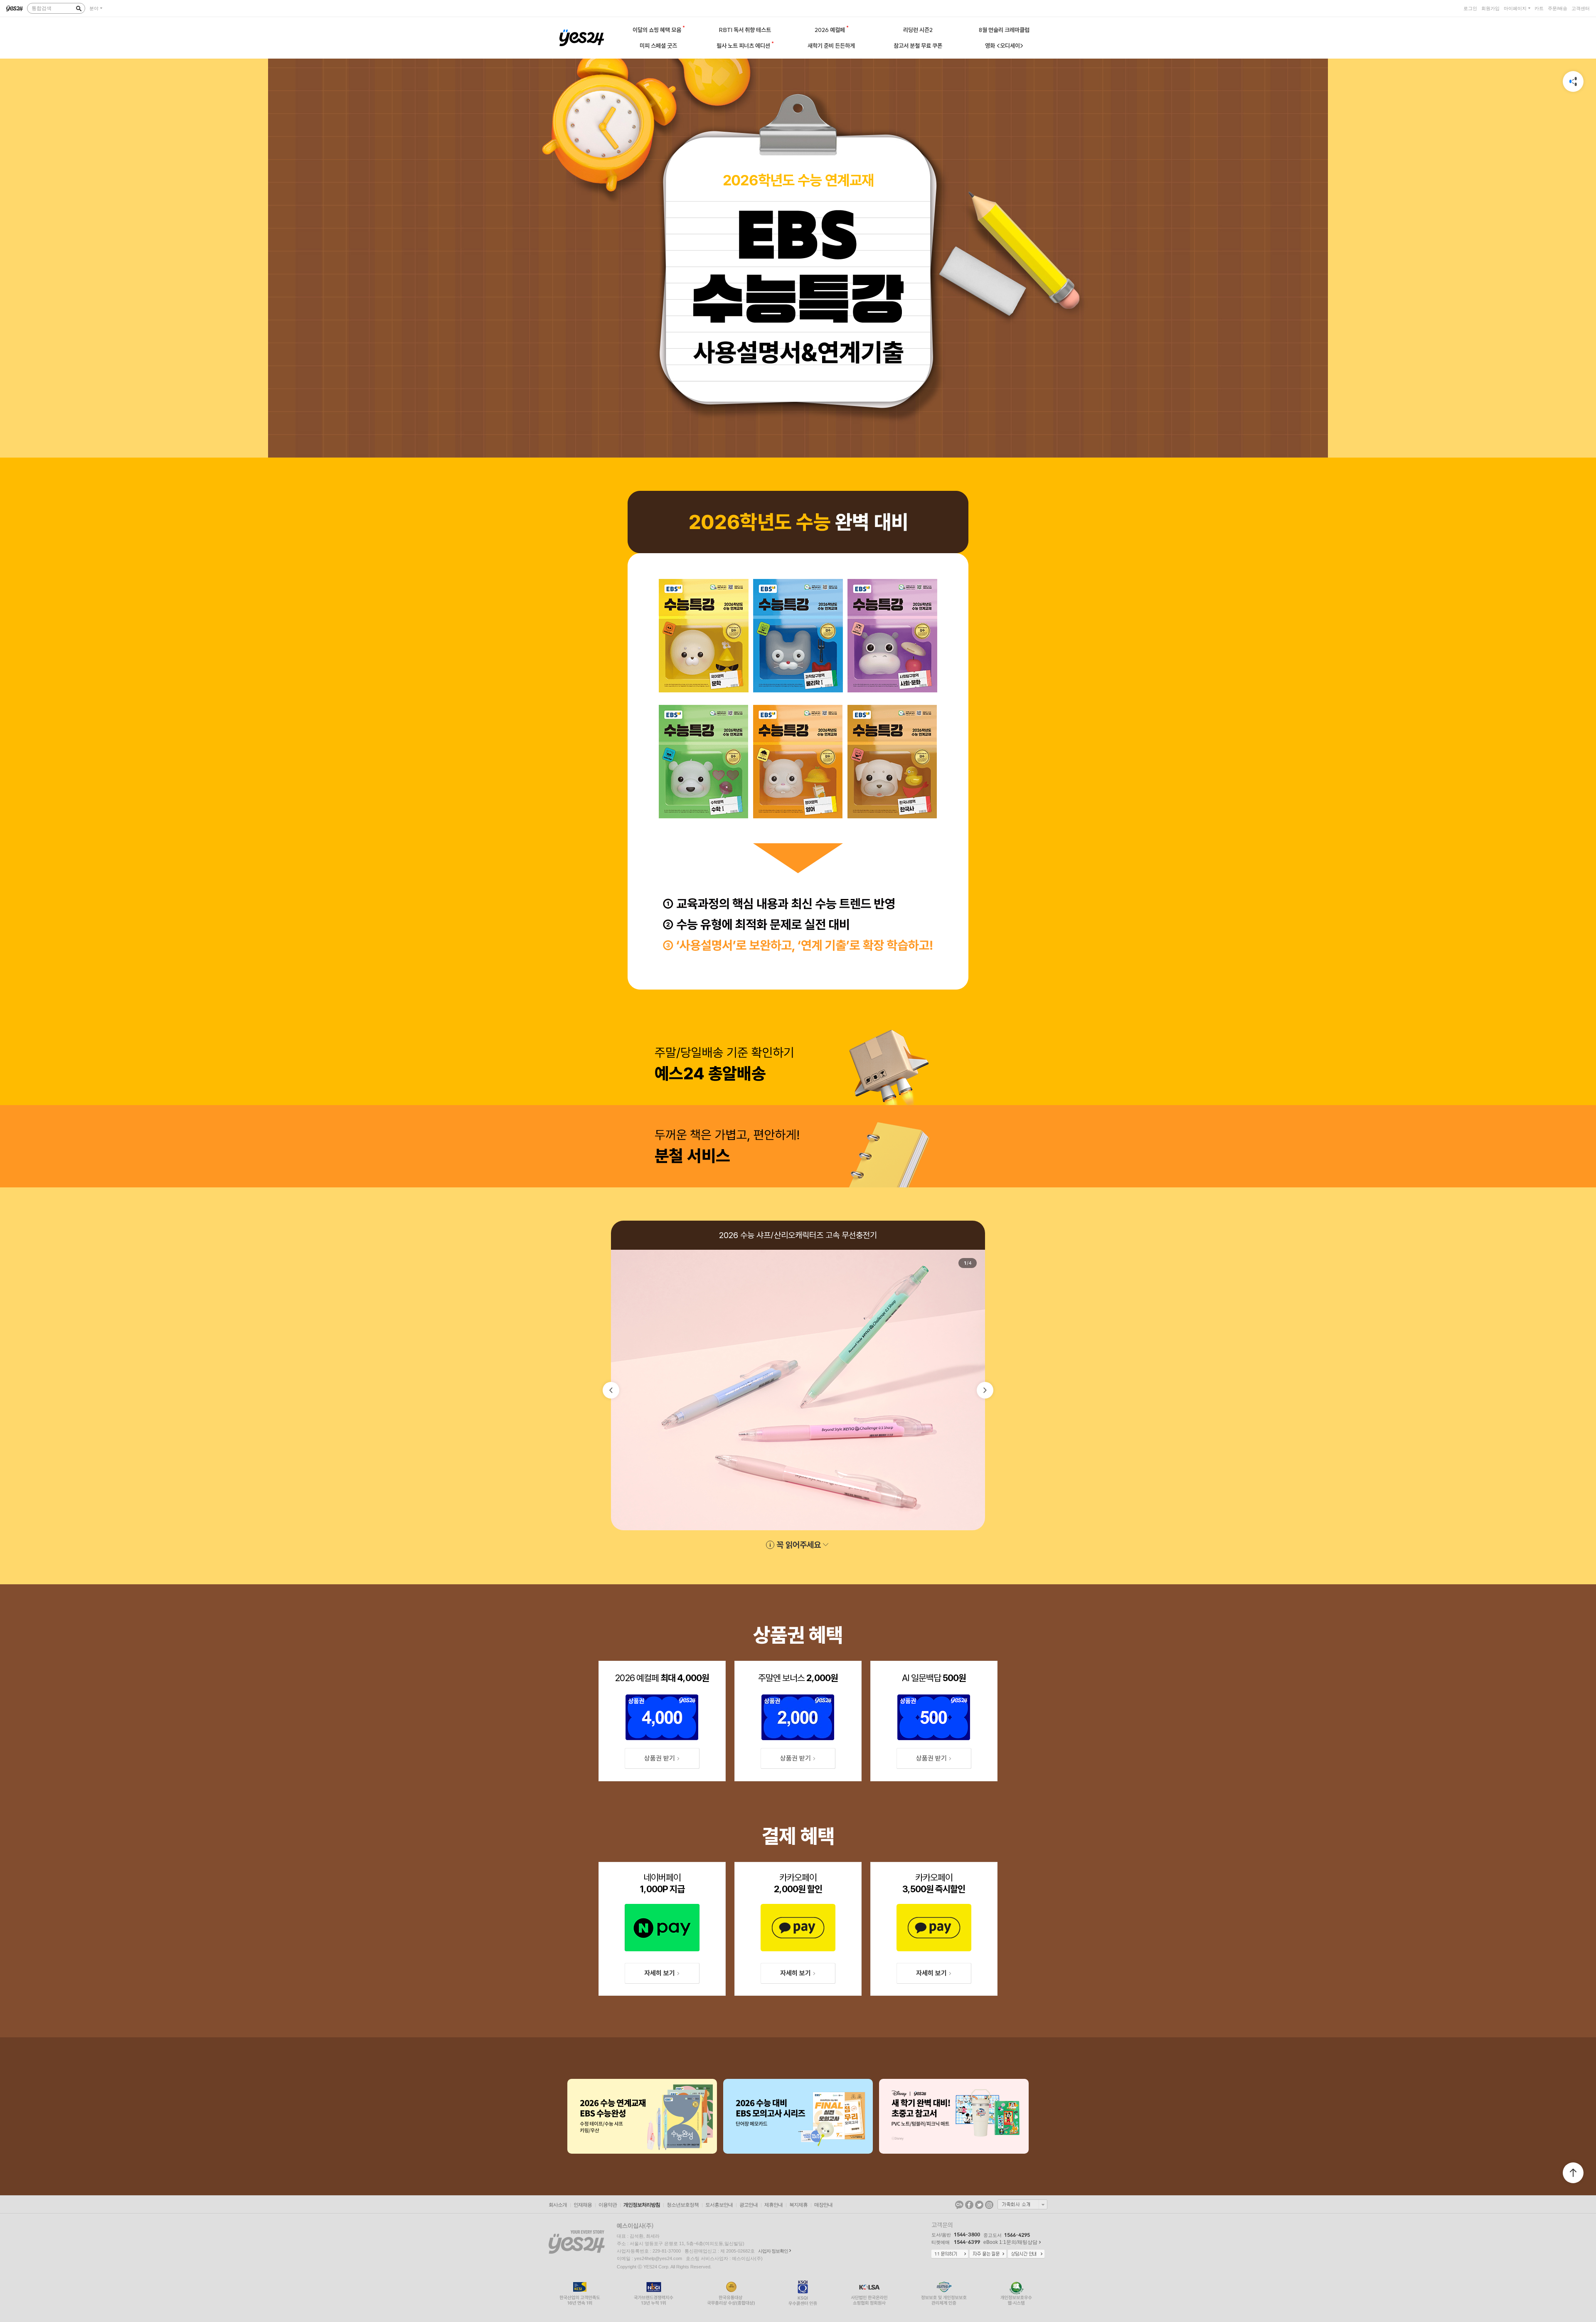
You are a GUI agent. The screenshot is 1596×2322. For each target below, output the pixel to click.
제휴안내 (773, 2205)
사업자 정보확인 (773, 2251)
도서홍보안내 (719, 2205)
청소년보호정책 (683, 2205)
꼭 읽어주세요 (799, 1545)
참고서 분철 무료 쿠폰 (918, 46)
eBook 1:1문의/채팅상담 (1010, 2242)
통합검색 (42, 8)
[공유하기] (1573, 81)
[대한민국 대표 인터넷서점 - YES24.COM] (15, 8)
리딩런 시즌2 (918, 30)
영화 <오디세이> (1004, 46)
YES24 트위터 (979, 2205)
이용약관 (608, 2205)
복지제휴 (798, 2205)
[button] (611, 1390)
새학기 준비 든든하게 (831, 46)
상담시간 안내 (1026, 2254)
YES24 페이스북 (969, 2205)
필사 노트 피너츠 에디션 (744, 46)
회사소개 (558, 2205)
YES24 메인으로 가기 (582, 38)
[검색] (79, 8)
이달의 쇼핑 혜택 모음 (658, 30)
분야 (94, 8)
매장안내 (823, 2205)
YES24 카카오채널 (959, 2205)
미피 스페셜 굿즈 (658, 46)
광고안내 (749, 2205)
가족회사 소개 (1022, 2204)
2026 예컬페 (830, 30)
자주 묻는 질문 (988, 2254)
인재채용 (583, 2205)
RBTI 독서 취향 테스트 (745, 30)
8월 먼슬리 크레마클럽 (1004, 30)
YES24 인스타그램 (989, 2205)
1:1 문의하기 (950, 2254)
